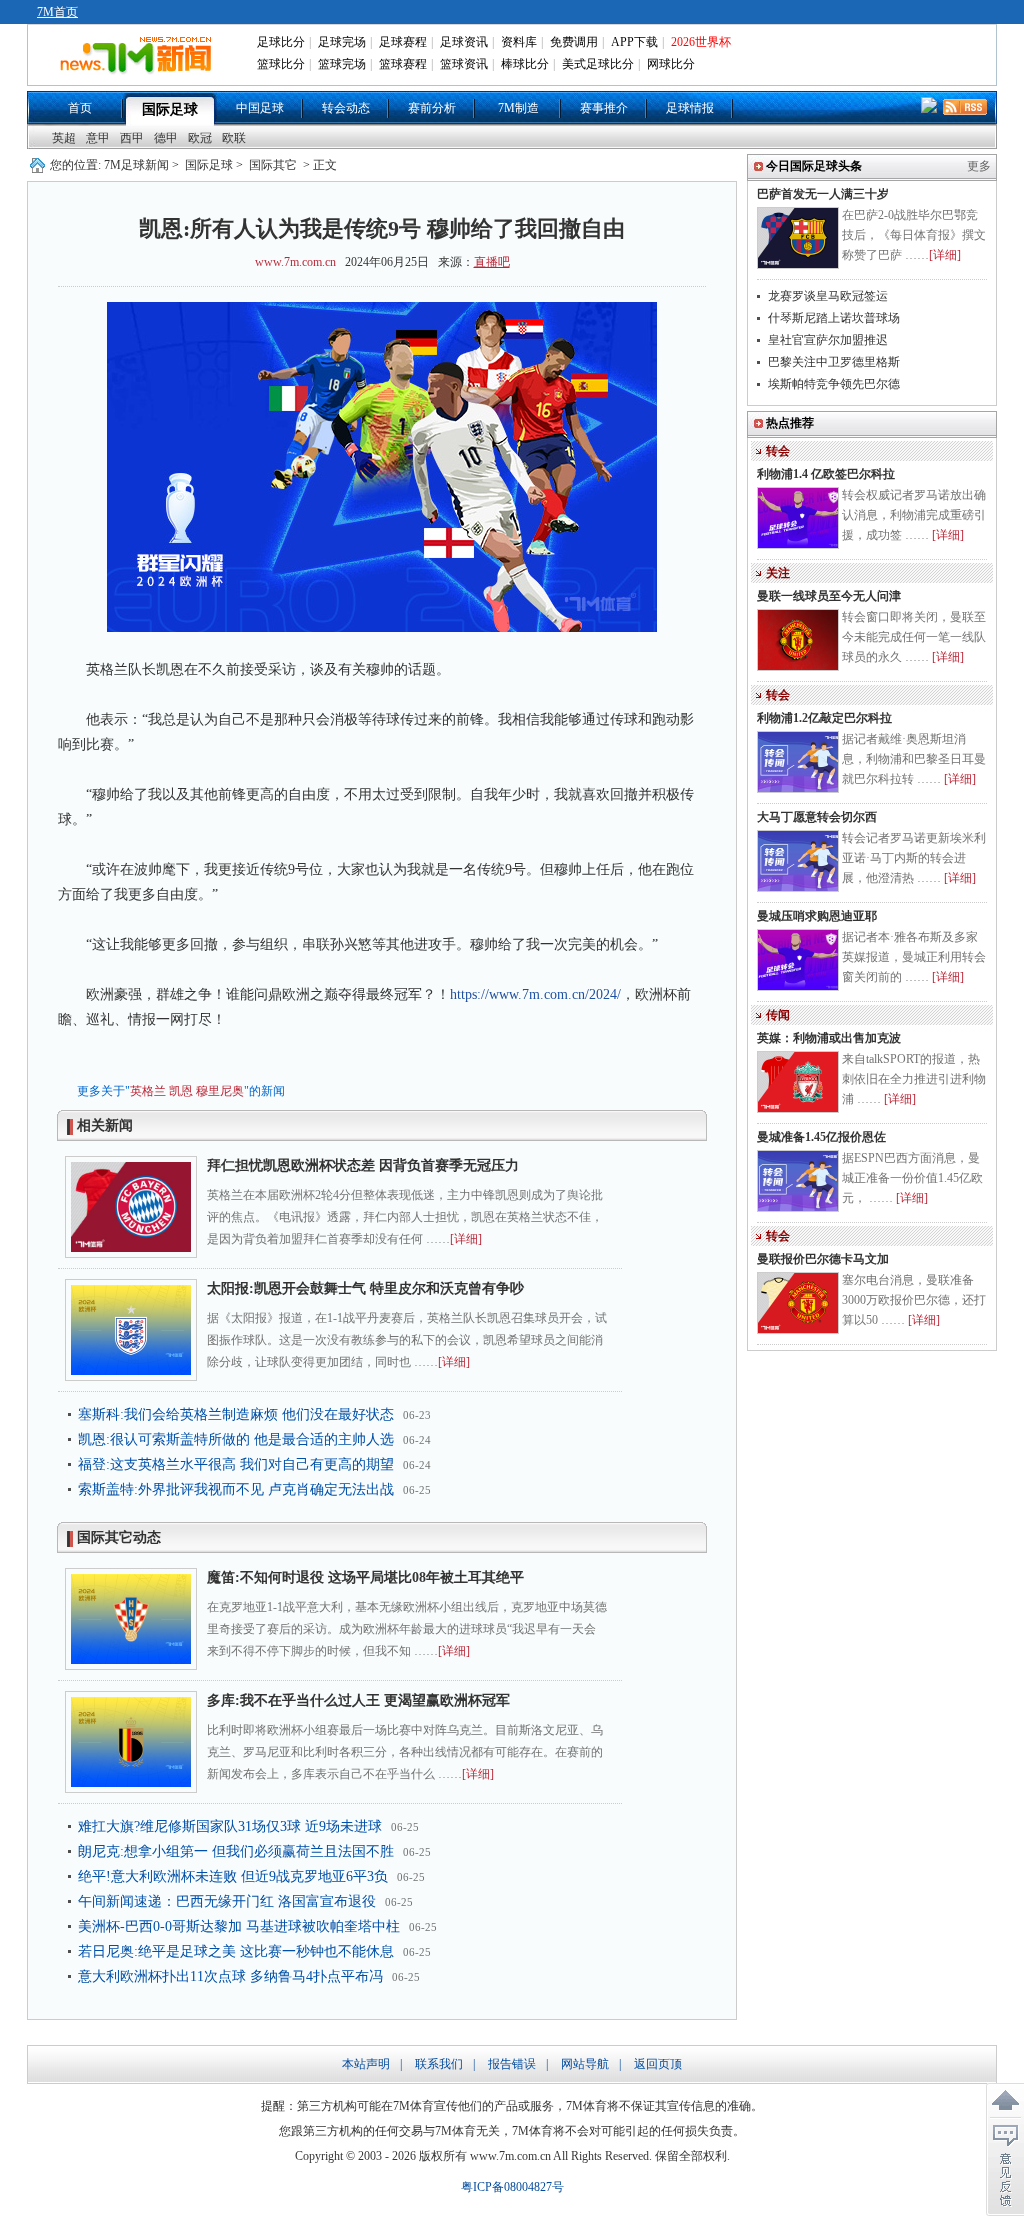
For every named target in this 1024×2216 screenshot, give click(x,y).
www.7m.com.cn (295, 262)
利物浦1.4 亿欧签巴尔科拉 (826, 474)
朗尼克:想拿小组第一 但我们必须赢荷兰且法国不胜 (236, 1851)
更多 (979, 166)
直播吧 (492, 262)
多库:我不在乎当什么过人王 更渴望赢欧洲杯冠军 (358, 1700)
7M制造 (518, 108)
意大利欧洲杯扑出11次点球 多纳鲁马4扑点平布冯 (230, 1976)
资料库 (519, 42)
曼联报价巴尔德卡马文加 (823, 1259)
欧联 (234, 138)
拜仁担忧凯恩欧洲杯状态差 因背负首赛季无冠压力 (363, 1165)
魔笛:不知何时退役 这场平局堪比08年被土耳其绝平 (365, 1577)
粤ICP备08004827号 (512, 2187)
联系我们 (439, 2064)
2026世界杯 (701, 42)
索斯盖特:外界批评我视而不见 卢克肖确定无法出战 (236, 1489)
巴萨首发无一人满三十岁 (823, 194)
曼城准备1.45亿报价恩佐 (821, 1137)
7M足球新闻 (136, 165)
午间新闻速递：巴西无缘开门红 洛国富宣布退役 (227, 1901)
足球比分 (281, 42)
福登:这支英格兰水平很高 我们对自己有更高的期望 (236, 1464)
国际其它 (273, 165)
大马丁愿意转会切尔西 (817, 817)
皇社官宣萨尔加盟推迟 (828, 340)
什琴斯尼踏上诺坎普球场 (834, 318)
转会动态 (346, 108)
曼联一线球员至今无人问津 (829, 596)
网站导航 (585, 2064)
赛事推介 (604, 108)
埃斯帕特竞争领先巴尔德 (834, 384)
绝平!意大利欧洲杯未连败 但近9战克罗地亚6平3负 (233, 1876)
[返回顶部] (1005, 2101)
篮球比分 (281, 64)
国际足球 (170, 109)
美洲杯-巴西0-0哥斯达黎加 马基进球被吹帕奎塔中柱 (239, 1926)
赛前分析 (432, 108)
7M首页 (57, 12)
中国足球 (260, 108)
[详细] (466, 1239)
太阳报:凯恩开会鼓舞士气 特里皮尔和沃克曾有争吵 (365, 1288)
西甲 (132, 138)
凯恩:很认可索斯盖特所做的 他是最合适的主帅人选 (236, 1439)
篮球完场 (342, 64)
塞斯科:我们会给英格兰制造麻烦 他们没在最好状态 (236, 1414)
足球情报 (690, 108)
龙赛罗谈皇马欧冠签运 (828, 296)
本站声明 (366, 2064)
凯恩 (181, 1091)
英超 (64, 138)
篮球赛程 (403, 64)
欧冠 (200, 138)
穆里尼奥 (220, 1091)
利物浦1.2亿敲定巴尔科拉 (824, 718)
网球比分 (671, 64)
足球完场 (342, 42)
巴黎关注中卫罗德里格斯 (834, 362)
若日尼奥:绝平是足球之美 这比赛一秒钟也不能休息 (236, 1951)
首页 (80, 108)
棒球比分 (525, 64)
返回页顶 (658, 2064)
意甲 (98, 138)
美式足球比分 (598, 64)
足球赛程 (403, 42)
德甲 (166, 138)
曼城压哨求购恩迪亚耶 (817, 916)
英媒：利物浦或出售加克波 (829, 1038)
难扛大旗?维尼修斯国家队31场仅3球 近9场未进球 (230, 1826)
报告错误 (512, 2064)
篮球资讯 (464, 64)
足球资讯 (464, 42)
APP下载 (634, 42)
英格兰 (148, 1091)
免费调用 (574, 42)
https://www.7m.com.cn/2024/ (535, 994)
